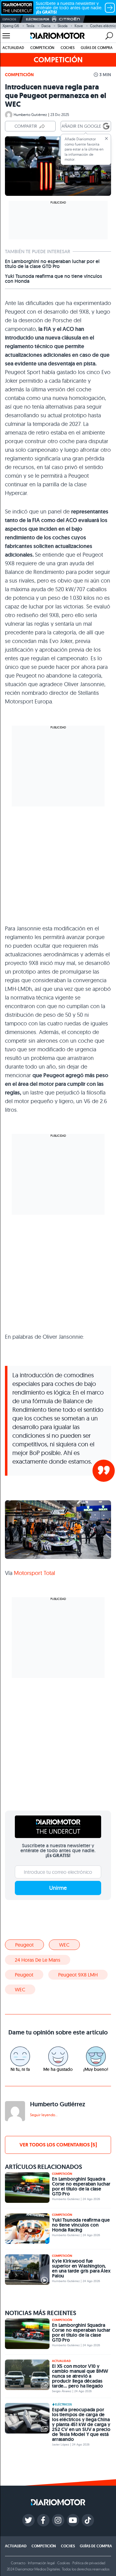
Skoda (62, 26)
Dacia (46, 26)
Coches (68, 48)
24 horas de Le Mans (38, 1960)
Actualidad (13, 48)
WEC (64, 1945)
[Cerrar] (106, 138)
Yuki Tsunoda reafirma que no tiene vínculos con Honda (54, 279)
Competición (42, 48)
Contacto (18, 2563)
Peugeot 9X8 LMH (78, 1975)
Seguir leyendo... (44, 2115)
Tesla (30, 26)
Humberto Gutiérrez (30, 115)
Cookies (64, 2563)
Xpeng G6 (11, 26)
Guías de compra (97, 48)
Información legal (41, 2563)
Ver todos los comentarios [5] (58, 2145)
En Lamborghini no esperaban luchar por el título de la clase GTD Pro (52, 264)
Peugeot (24, 1945)
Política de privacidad (89, 2563)
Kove (79, 26)
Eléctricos (63, 2405)
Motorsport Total (34, 1573)
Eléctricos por (38, 19)
